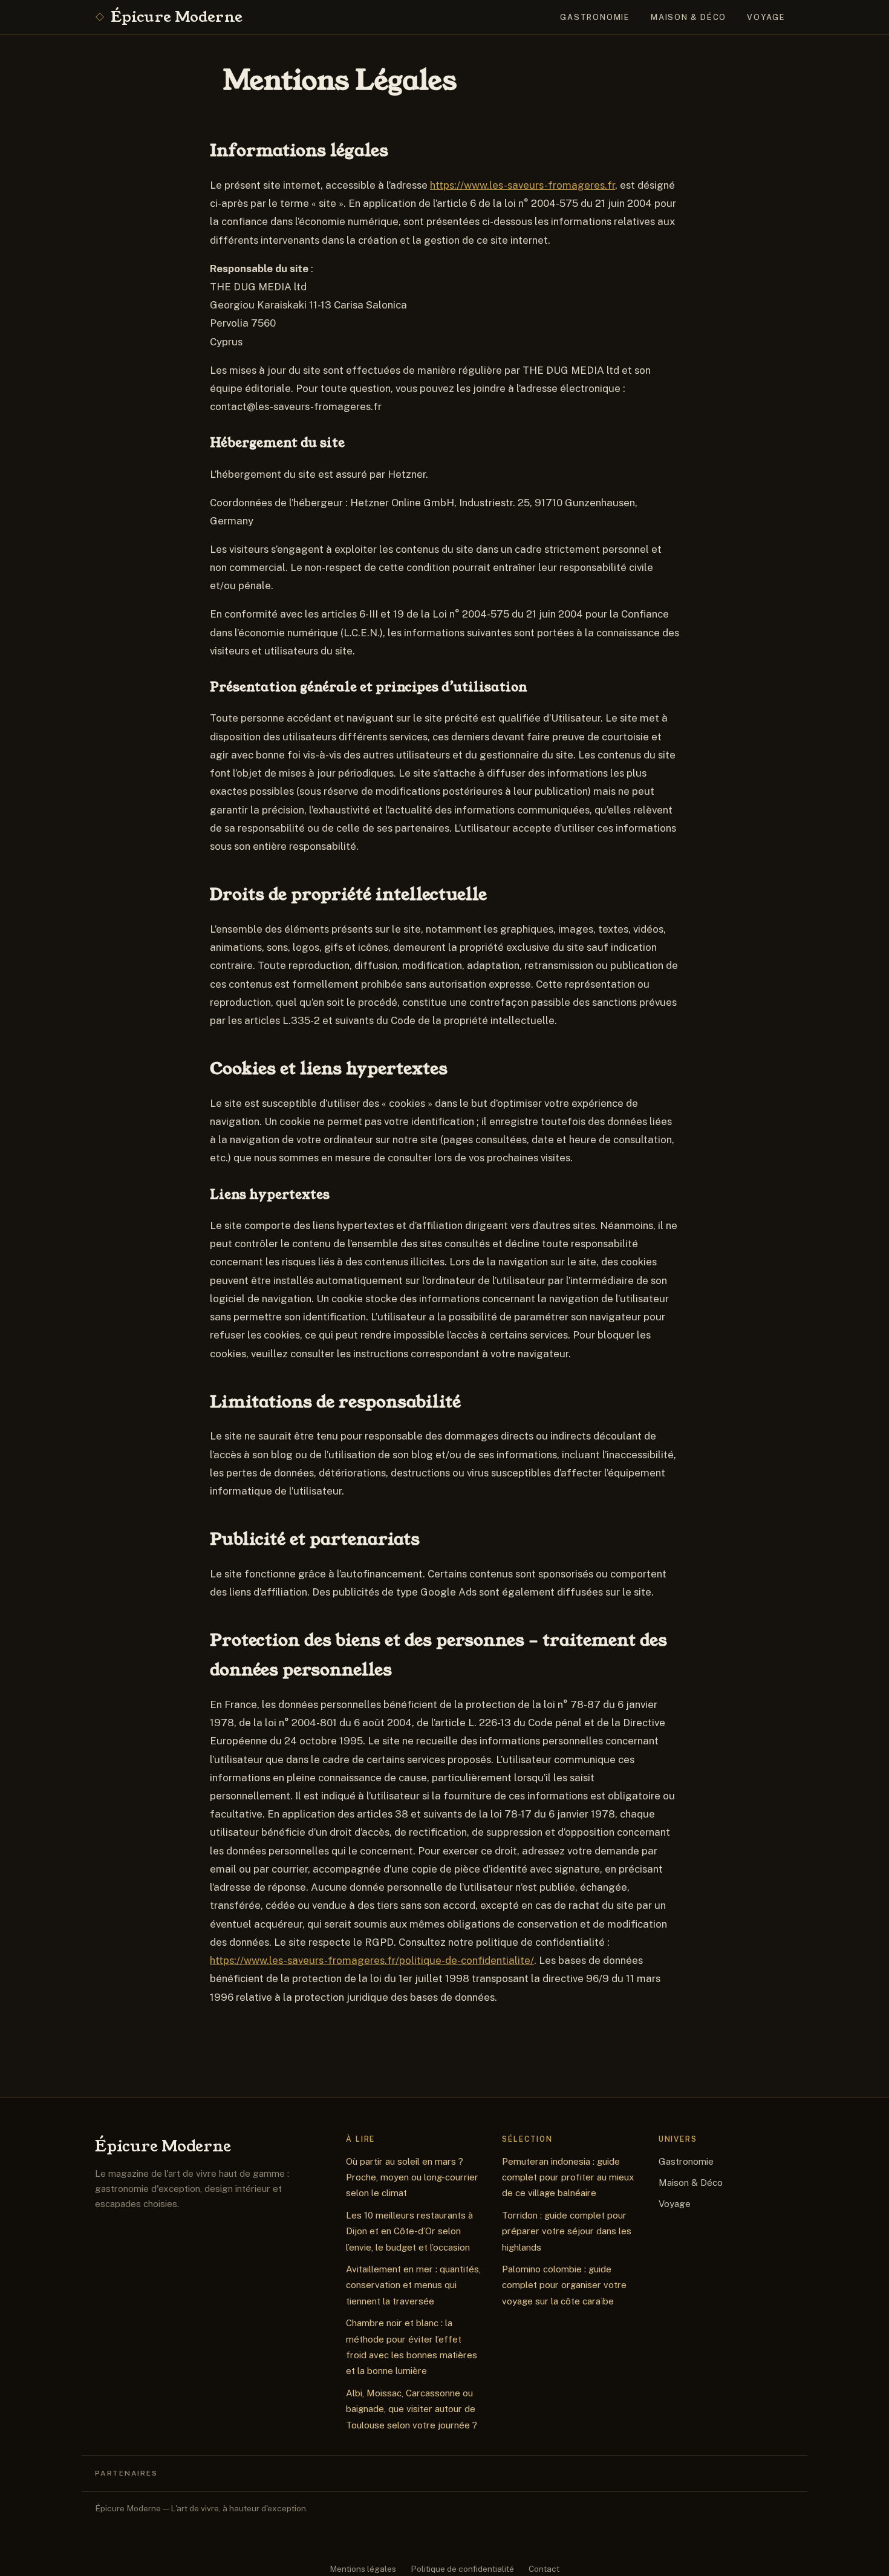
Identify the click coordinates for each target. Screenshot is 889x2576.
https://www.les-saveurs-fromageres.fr (523, 185)
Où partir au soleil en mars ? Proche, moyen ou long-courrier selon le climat (412, 2177)
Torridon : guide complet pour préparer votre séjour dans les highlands (567, 2231)
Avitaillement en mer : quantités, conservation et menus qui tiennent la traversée (413, 2285)
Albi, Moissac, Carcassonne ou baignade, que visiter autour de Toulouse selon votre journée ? (412, 2409)
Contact (544, 2569)
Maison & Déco (689, 17)
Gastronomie (595, 17)
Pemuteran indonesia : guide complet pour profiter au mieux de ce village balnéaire (568, 2177)
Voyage (766, 17)
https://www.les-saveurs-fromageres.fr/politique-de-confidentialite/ (372, 1960)
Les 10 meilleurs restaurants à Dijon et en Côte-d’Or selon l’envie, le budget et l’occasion (409, 2231)
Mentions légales (363, 2569)
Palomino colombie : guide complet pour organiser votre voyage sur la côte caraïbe (564, 2285)
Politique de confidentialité (462, 2569)
